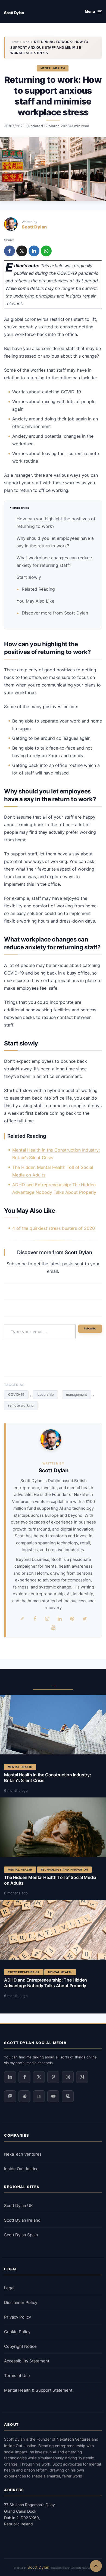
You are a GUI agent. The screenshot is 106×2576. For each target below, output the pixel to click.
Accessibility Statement (27, 2361)
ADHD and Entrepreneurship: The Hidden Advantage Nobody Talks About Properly (46, 1983)
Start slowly (29, 577)
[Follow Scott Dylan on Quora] (68, 2096)
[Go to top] (96, 2566)
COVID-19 (16, 1395)
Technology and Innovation (64, 1870)
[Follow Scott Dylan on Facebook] (24, 2077)
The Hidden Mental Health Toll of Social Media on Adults (50, 1880)
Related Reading (38, 589)
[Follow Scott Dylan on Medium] (82, 2077)
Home (15, 42)
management (77, 1395)
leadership (45, 1395)
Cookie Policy (17, 2332)
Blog (26, 42)
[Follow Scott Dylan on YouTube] (53, 2096)
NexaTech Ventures (23, 2154)
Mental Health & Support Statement (38, 2390)
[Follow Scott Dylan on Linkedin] (10, 2077)
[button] (93, 12)
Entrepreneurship (24, 1972)
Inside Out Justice (21, 2169)
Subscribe (90, 1329)
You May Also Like (35, 601)
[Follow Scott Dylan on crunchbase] (39, 2096)
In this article (21, 508)
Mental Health (53, 68)
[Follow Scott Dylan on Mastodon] (10, 2096)
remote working (21, 1405)
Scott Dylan (14, 13)
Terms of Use (17, 2376)
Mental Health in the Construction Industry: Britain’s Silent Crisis (47, 1778)
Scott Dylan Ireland (22, 2220)
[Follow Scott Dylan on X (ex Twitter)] (39, 2077)
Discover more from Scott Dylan (55, 613)
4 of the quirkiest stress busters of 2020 (54, 1228)
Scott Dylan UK (18, 2206)
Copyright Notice (20, 2346)
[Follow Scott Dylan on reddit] (24, 2096)
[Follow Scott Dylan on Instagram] (68, 2077)
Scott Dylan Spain (21, 2235)
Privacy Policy (18, 2317)
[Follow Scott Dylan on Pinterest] (53, 2077)
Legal (9, 2288)
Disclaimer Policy (21, 2302)
